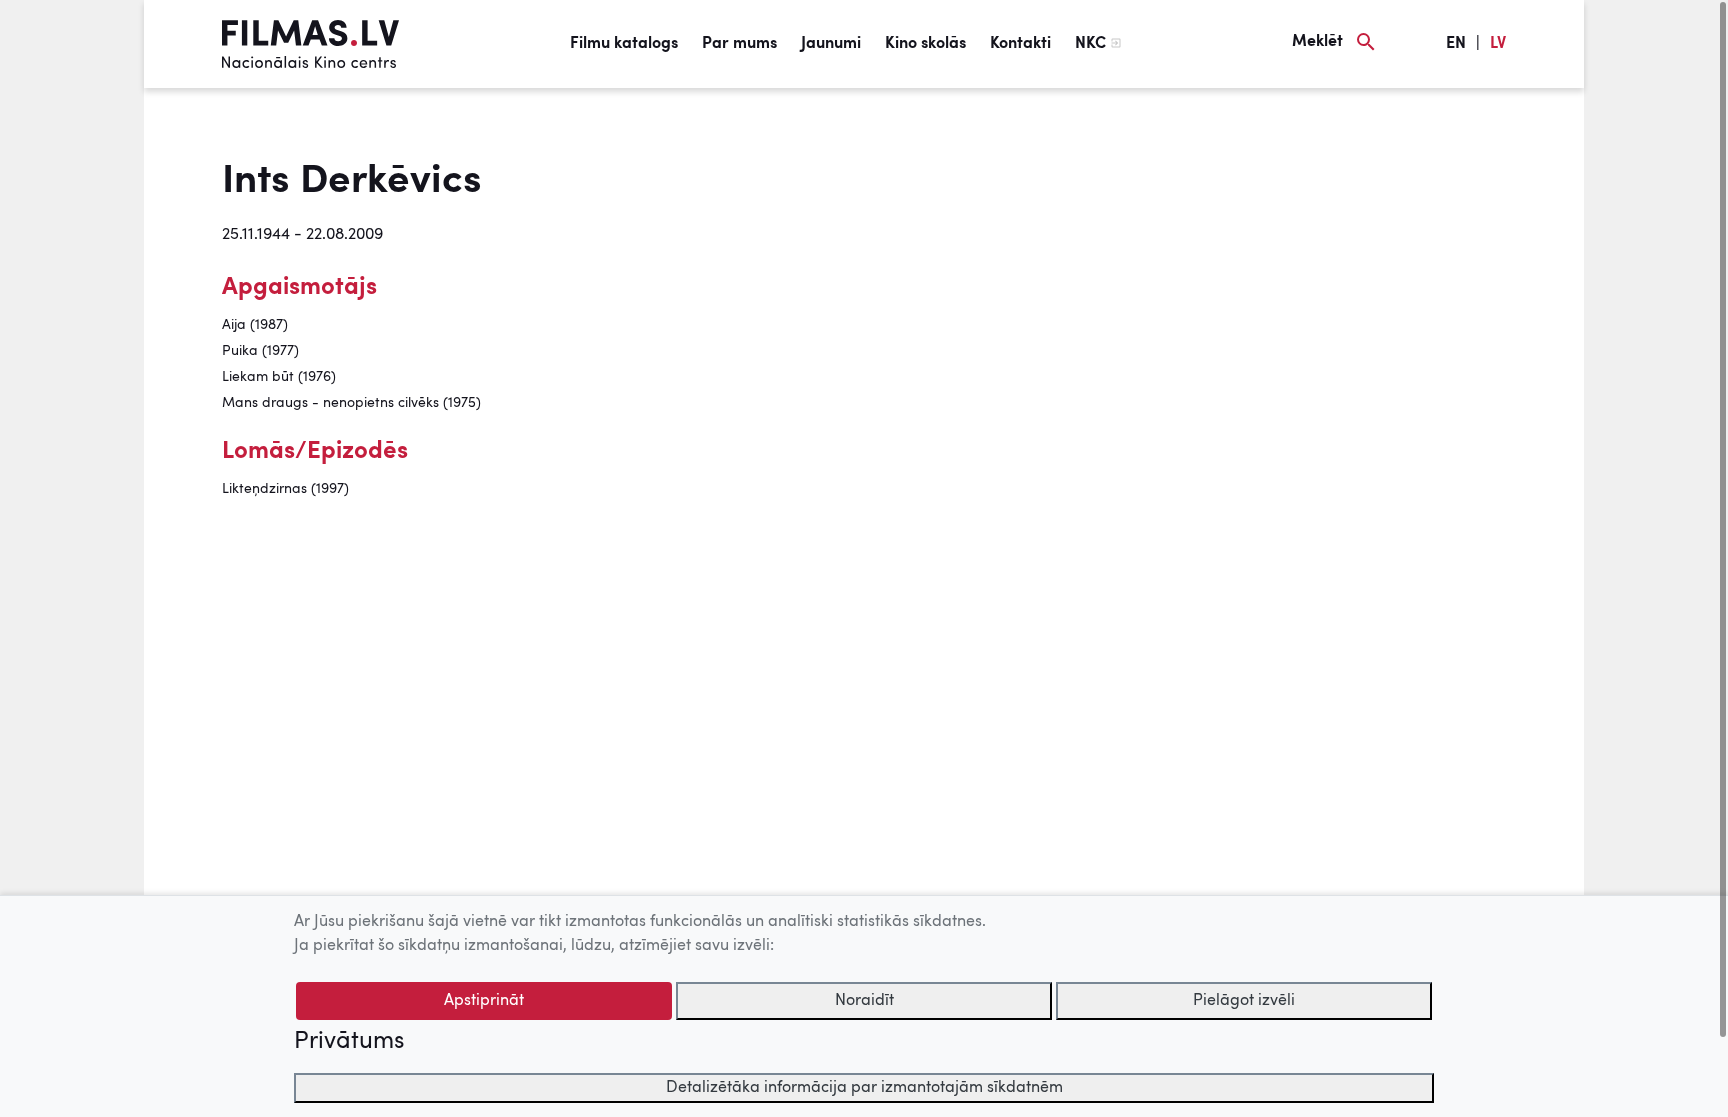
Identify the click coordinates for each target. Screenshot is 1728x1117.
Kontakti (1020, 44)
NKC (1090, 44)
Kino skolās (925, 44)
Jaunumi (831, 44)
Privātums (349, 1042)
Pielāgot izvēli (1244, 1001)
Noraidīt (864, 1001)
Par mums (739, 44)
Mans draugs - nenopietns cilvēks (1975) (351, 403)
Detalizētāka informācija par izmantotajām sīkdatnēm (864, 1088)
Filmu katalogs (624, 44)
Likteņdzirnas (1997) (285, 489)
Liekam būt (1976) (279, 377)
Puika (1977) (260, 351)
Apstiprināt (484, 1001)
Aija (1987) (255, 325)
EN (1456, 44)
